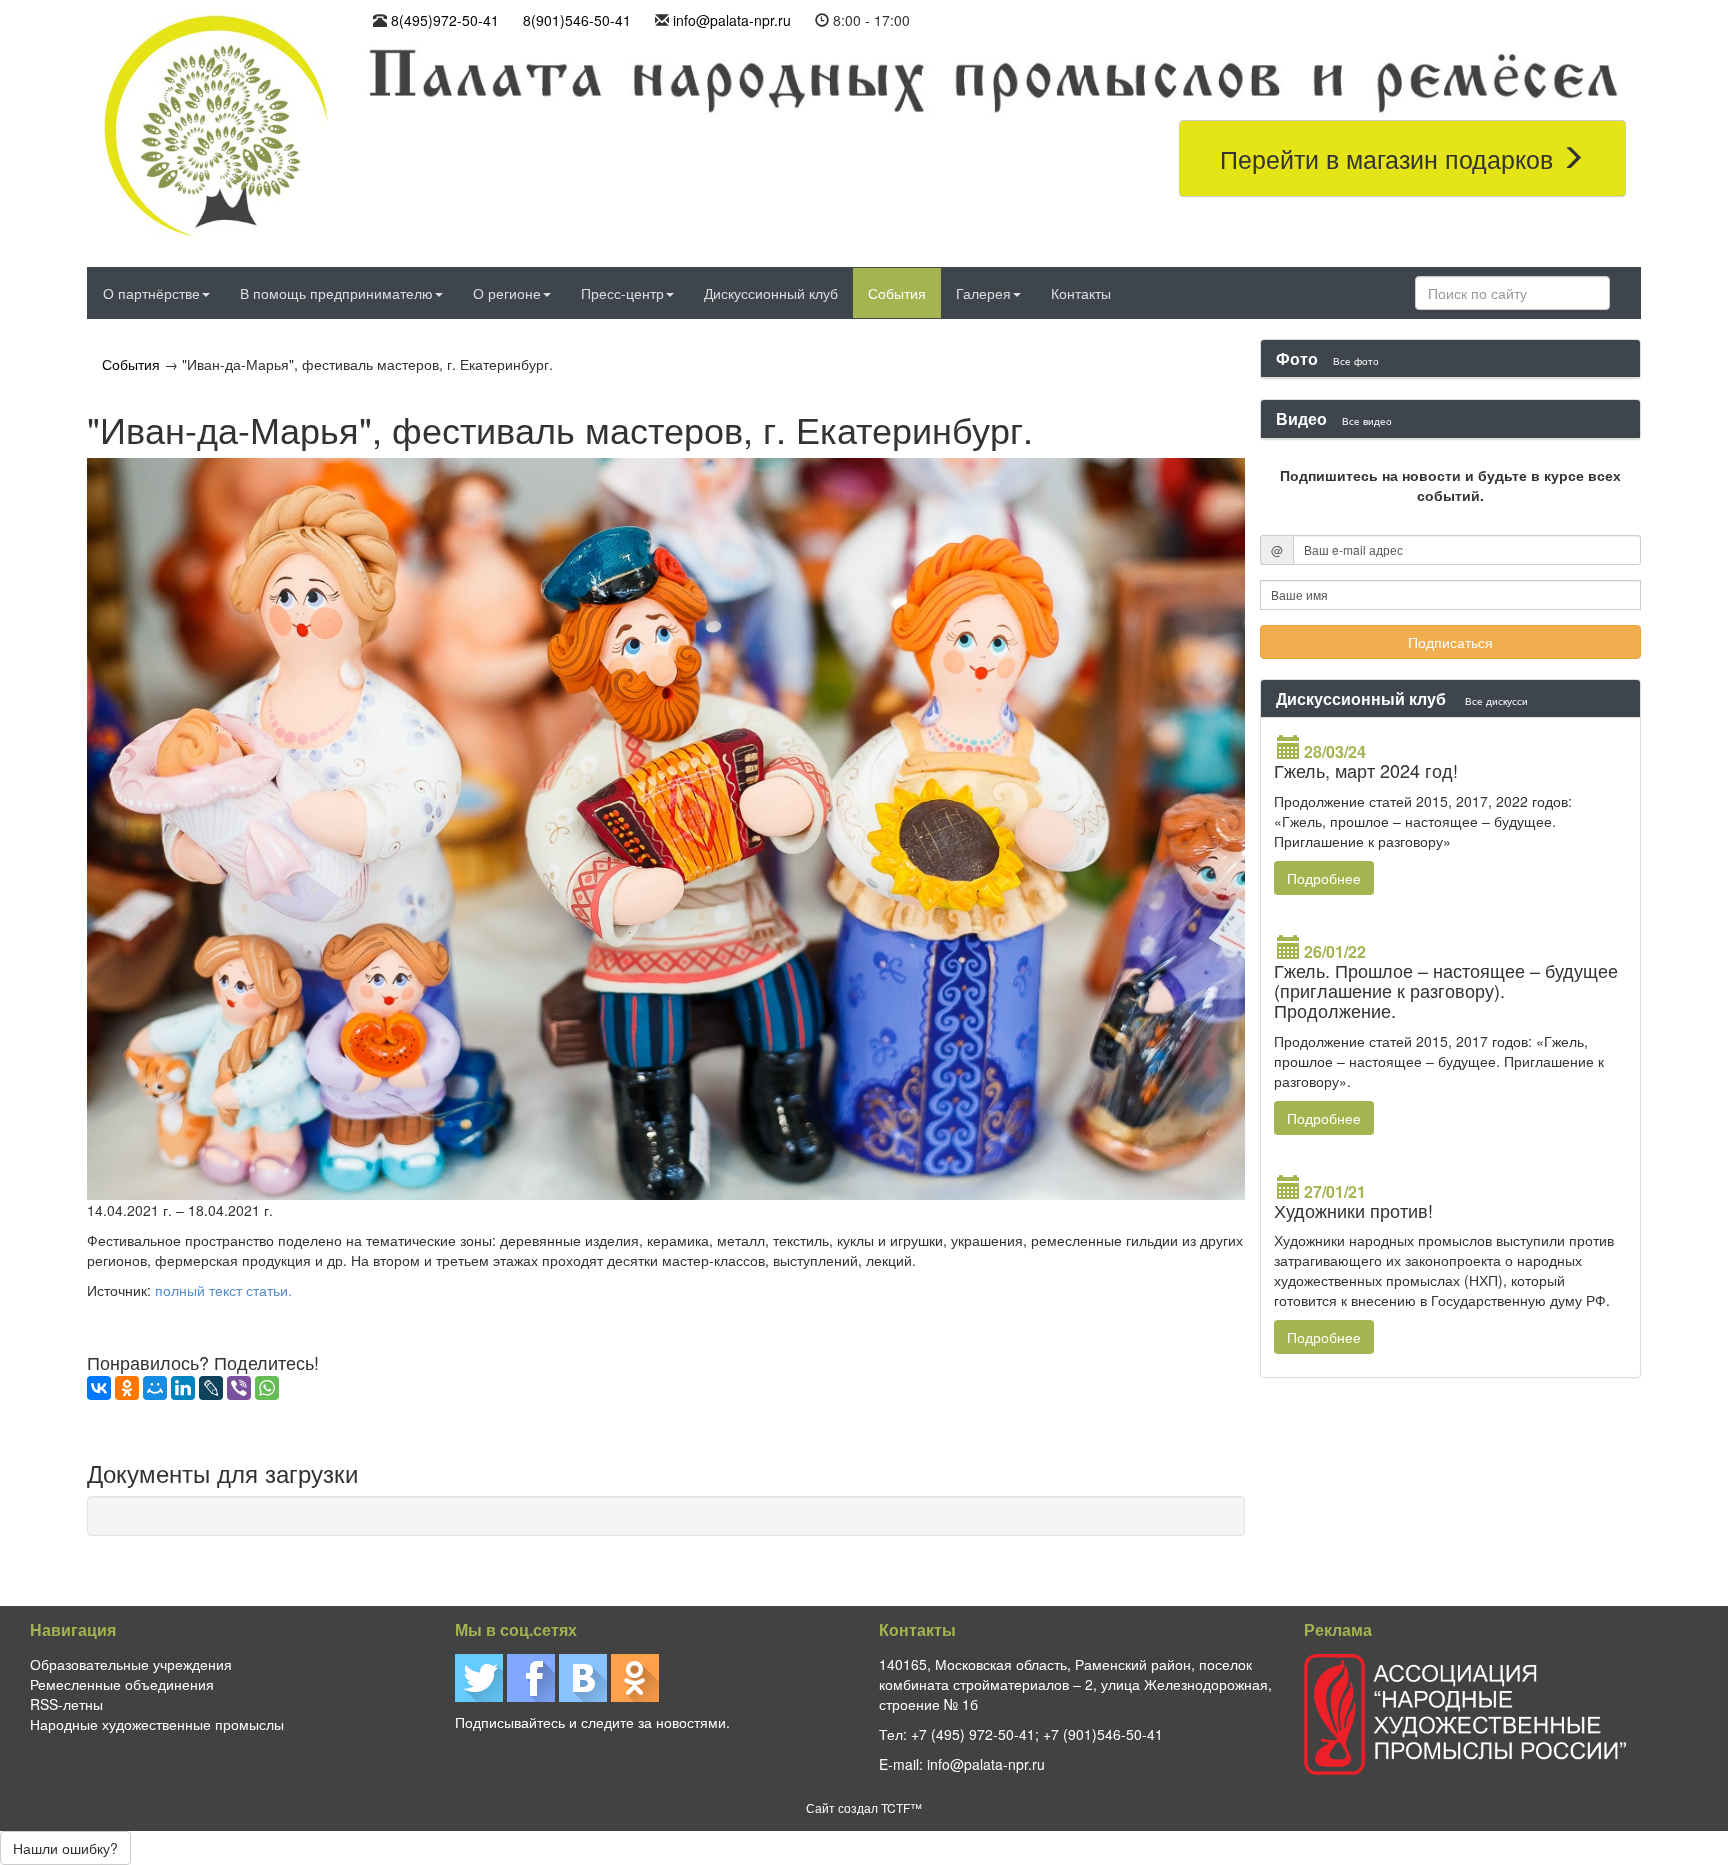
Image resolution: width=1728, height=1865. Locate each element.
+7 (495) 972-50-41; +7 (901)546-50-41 (1037, 1734)
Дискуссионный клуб (771, 293)
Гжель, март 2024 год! (1366, 770)
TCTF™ (901, 1807)
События (897, 293)
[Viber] (239, 1388)
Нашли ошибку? (65, 1848)
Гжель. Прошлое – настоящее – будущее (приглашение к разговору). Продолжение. (1446, 990)
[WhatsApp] (267, 1388)
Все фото (1356, 360)
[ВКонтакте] (99, 1388)
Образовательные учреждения (131, 1664)
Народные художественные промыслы (157, 1724)
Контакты (1081, 293)
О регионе (507, 293)
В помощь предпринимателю (336, 293)
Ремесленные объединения (122, 1684)
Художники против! (1353, 1210)
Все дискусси (1496, 700)
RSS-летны (66, 1704)
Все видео (1367, 420)
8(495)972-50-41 (445, 20)
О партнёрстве (151, 293)
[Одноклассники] (127, 1388)
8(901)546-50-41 (577, 20)
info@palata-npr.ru (732, 20)
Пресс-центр (622, 293)
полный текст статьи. (225, 1290)
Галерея (983, 293)
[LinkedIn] (183, 1388)
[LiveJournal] (211, 1388)
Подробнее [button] (1324, 878)
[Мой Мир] (155, 1388)
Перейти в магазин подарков (1390, 158)
